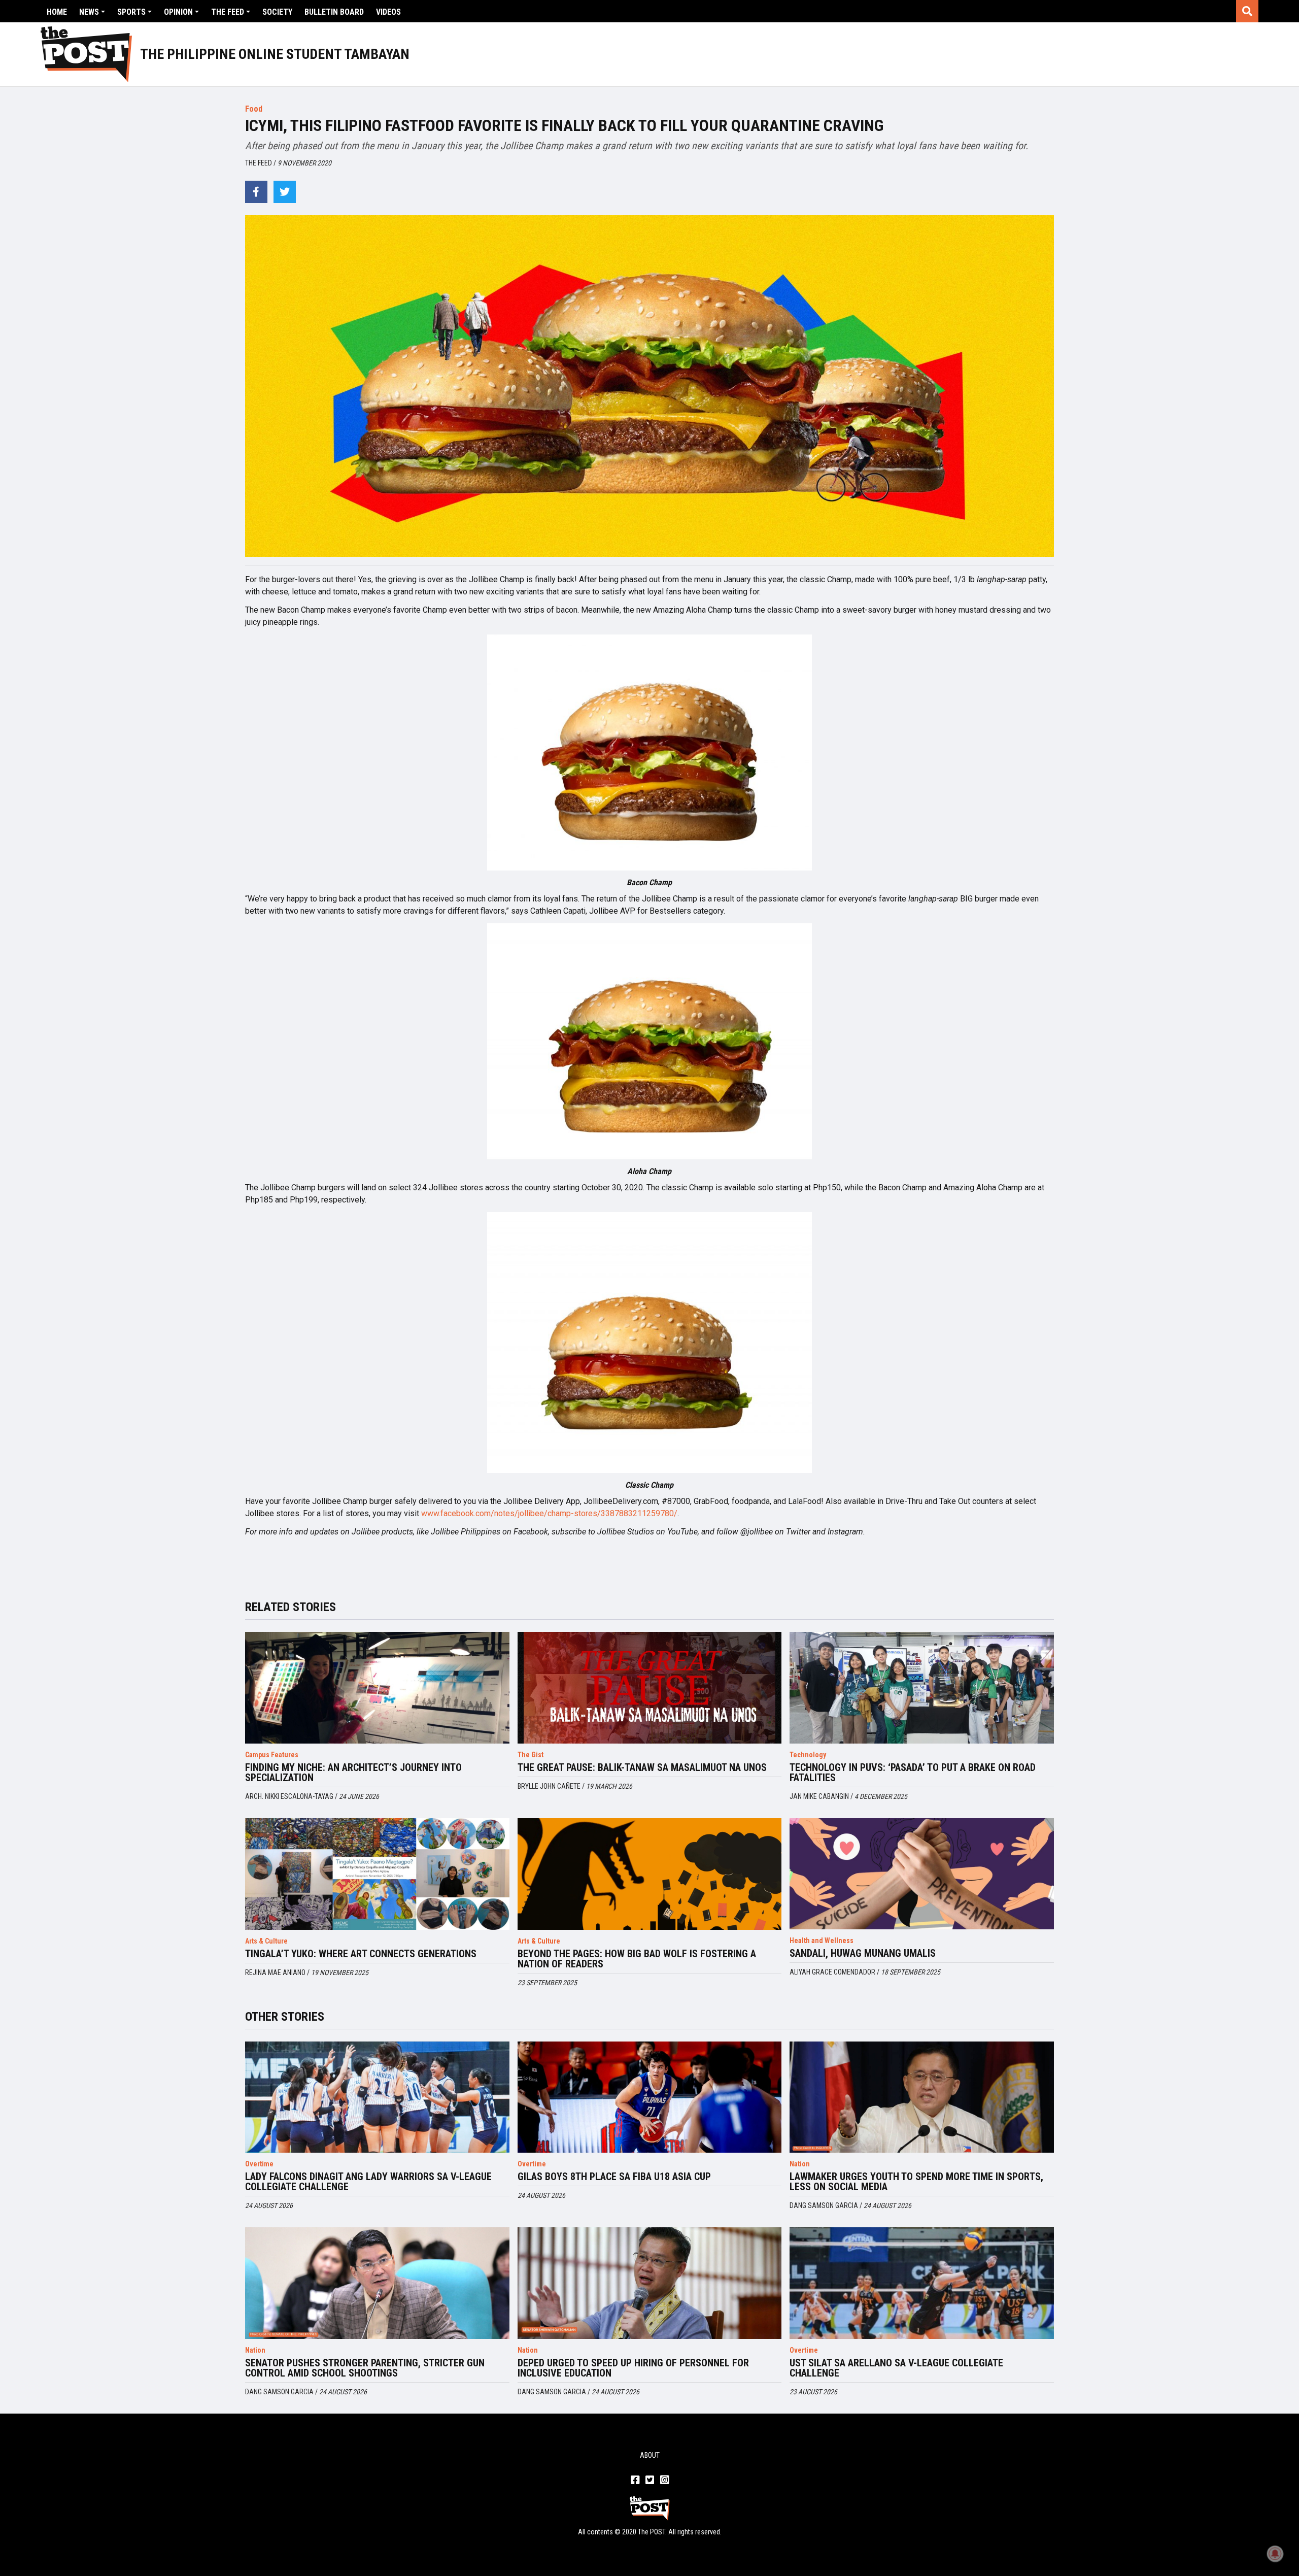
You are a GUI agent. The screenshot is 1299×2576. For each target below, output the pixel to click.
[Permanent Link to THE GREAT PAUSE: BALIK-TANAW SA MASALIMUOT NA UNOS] (650, 1688)
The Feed (228, 12)
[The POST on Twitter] (650, 2481)
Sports (131, 12)
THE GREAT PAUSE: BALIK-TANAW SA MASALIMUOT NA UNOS (642, 1767)
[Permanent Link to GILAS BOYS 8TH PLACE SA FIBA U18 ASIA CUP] (650, 2097)
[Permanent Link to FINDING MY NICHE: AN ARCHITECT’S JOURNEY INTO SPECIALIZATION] (377, 1688)
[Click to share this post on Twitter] (285, 192)
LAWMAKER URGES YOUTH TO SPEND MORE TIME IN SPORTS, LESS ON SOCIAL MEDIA (916, 2182)
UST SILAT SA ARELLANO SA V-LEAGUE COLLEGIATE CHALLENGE (896, 2368)
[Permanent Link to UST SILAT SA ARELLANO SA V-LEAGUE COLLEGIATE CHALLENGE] (922, 2283)
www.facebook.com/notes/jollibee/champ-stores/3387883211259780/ (549, 1513)
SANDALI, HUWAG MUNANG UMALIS (863, 1953)
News (89, 12)
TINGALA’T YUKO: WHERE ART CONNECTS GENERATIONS (361, 1954)
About (650, 2455)
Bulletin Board (334, 12)
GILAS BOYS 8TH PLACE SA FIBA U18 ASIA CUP (614, 2177)
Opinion (178, 12)
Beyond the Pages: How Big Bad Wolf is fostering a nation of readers (637, 1959)
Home (57, 12)
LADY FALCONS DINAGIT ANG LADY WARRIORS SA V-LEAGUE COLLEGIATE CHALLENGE (368, 2182)
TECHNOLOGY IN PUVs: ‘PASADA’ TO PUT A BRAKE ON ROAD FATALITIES (913, 1772)
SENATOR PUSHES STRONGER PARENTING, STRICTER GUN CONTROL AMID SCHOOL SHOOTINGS (365, 2368)
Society (277, 12)
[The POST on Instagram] (664, 2481)
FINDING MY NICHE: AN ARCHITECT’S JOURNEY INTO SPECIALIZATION (353, 1772)
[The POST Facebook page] (635, 2481)
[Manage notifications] (1275, 2554)
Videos (388, 12)
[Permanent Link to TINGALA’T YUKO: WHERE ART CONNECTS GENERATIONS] (377, 1874)
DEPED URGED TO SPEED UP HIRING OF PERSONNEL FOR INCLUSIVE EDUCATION (633, 2368)
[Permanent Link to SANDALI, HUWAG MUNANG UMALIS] (922, 1874)
